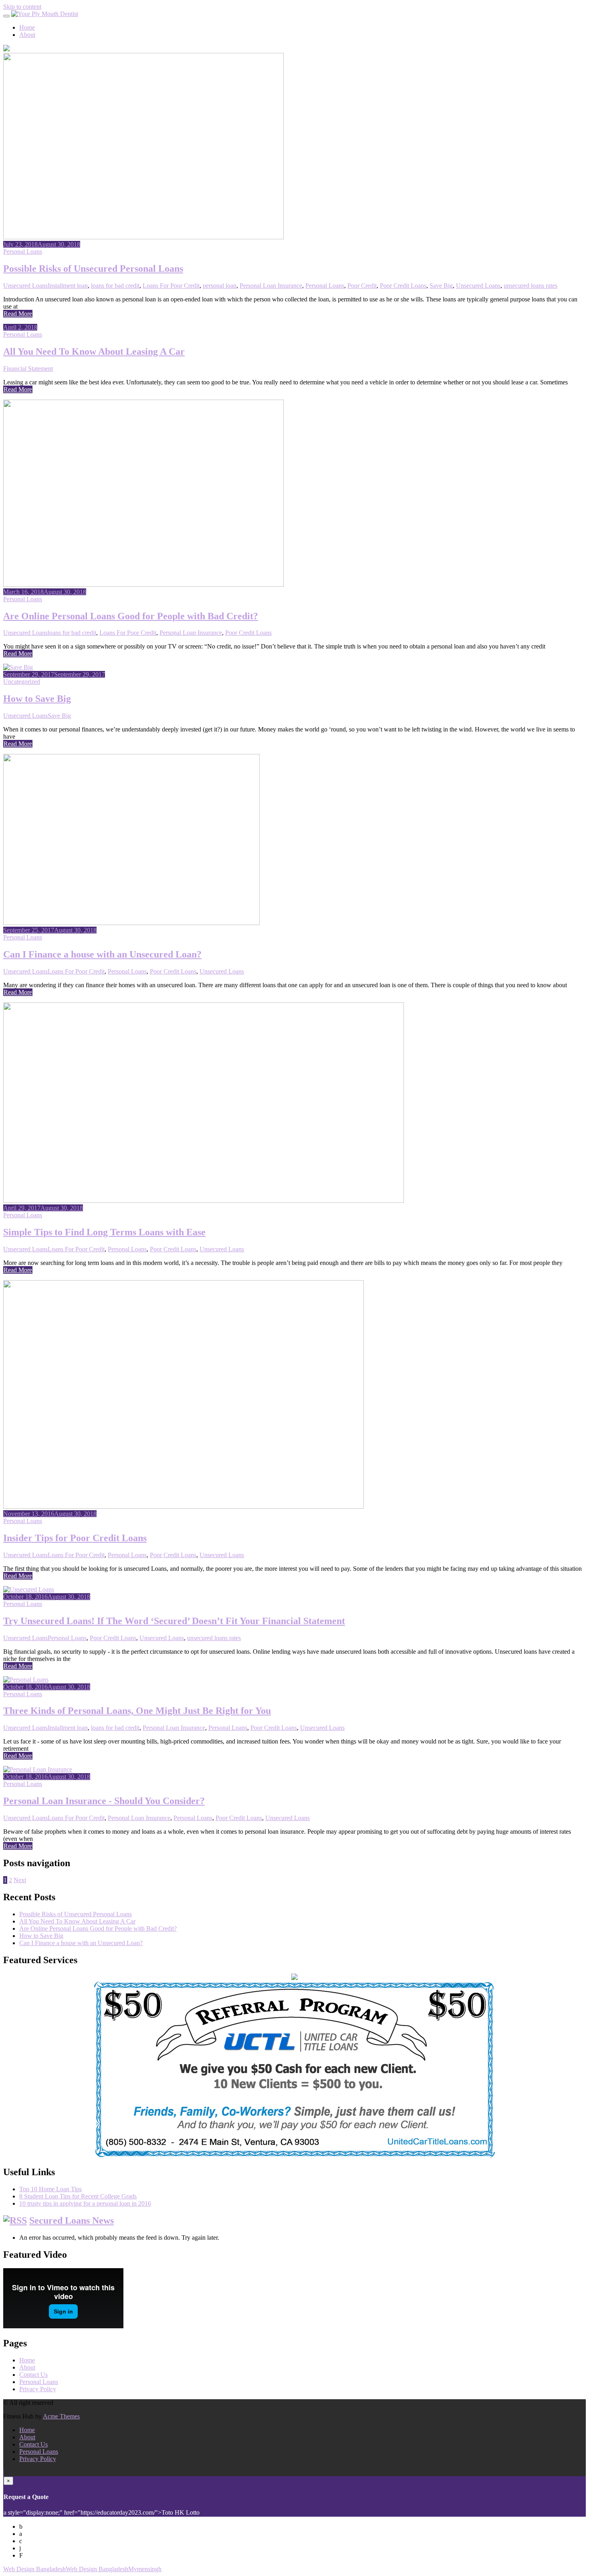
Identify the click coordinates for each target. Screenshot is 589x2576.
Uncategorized (22, 682)
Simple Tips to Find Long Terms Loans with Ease (104, 1232)
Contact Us (33, 2375)
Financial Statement (28, 369)
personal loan (220, 286)
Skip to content (22, 7)
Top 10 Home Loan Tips (50, 2189)
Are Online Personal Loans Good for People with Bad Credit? (131, 616)
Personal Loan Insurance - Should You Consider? (104, 1801)
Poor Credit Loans (403, 286)
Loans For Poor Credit (171, 286)
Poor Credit (362, 286)
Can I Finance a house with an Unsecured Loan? (102, 954)
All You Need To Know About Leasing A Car (94, 352)
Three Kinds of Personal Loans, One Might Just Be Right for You (137, 1711)
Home (27, 27)
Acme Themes (61, 2416)
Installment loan (68, 286)
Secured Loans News (72, 2220)
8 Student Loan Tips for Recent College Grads (78, 2196)
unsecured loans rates (531, 286)
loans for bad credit (115, 286)
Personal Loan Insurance (271, 286)
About (27, 35)
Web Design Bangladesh (34, 2569)
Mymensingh (145, 2569)
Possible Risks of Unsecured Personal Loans (93, 269)
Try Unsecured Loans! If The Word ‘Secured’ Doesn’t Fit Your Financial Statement (174, 1621)
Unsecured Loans (25, 286)
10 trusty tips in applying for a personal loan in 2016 (85, 2203)
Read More (18, 314)
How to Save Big (37, 699)
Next (20, 1880)
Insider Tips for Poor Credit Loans (75, 1538)
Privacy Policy (38, 2389)
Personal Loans (23, 252)
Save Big (441, 286)
